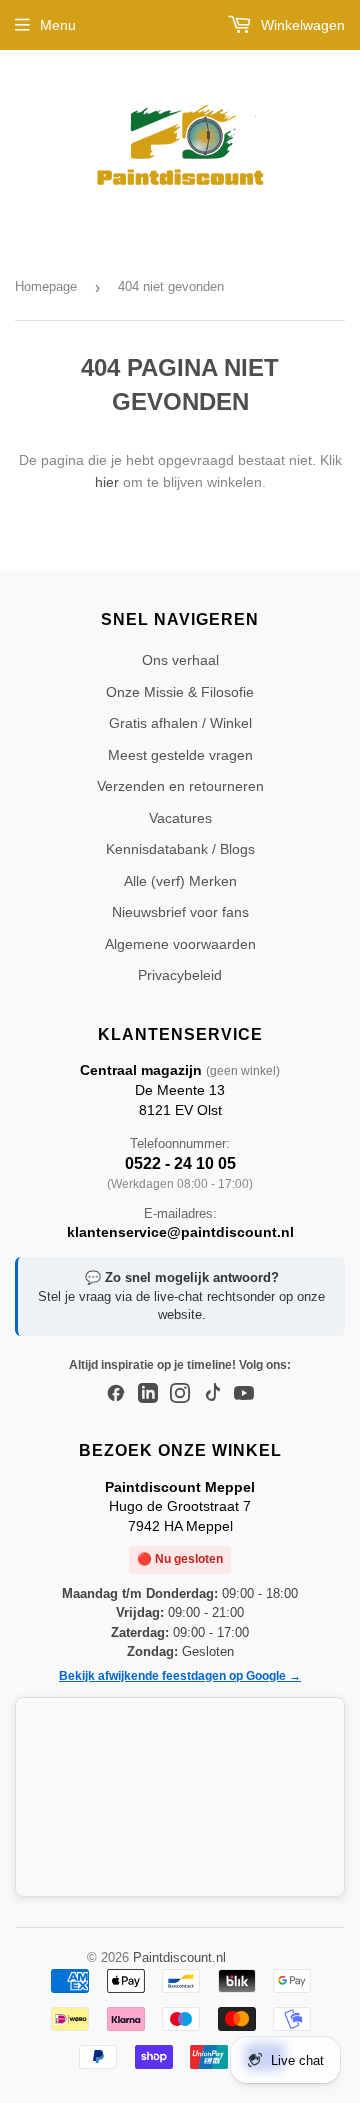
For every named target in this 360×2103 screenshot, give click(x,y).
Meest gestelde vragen (180, 755)
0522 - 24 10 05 (180, 1163)
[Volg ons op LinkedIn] (148, 1394)
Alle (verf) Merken (180, 881)
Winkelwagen (301, 25)
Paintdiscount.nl (179, 1957)
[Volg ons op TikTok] (212, 1394)
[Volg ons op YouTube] (244, 1394)
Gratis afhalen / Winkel (180, 723)
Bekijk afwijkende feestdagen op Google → (180, 1676)
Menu (58, 25)
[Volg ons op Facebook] (116, 1394)
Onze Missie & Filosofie (180, 692)
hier (107, 482)
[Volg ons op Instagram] (180, 1394)
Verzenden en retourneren (180, 786)
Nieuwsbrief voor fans (180, 912)
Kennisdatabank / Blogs (180, 849)
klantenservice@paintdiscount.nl (180, 1232)
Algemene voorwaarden (180, 944)
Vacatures (180, 818)
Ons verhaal (180, 660)
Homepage (46, 286)
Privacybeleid (180, 975)
